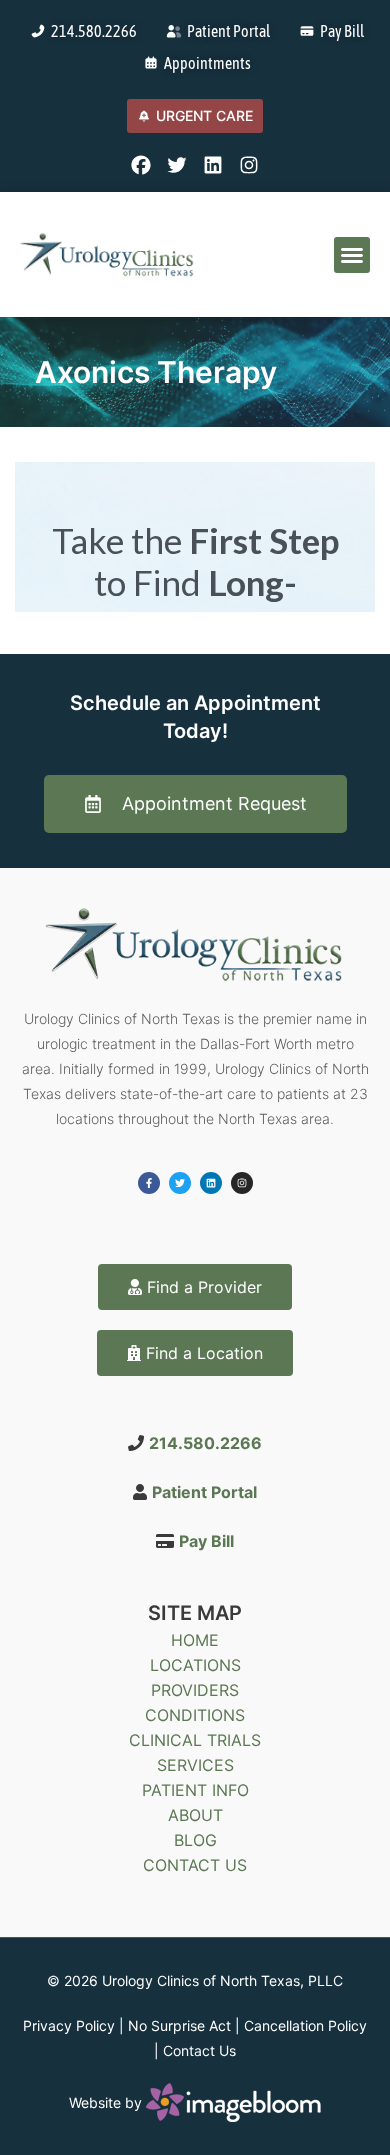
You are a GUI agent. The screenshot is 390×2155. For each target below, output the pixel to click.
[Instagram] (242, 1183)
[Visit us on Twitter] (177, 165)
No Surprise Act (179, 2025)
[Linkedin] (211, 1183)
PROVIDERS (195, 1690)
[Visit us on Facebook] (141, 165)
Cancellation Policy (305, 2025)
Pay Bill (206, 1541)
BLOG (195, 1840)
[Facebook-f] (149, 1183)
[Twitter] (180, 1183)
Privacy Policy (69, 2025)
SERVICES (195, 1765)
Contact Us (199, 2050)
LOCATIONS (195, 1665)
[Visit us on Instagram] (249, 165)
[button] (352, 255)
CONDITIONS (195, 1715)
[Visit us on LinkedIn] (213, 165)
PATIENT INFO (195, 1790)
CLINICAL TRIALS (195, 1740)
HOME (195, 1640)
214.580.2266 (205, 1443)
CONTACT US (195, 1865)
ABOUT (195, 1815)
